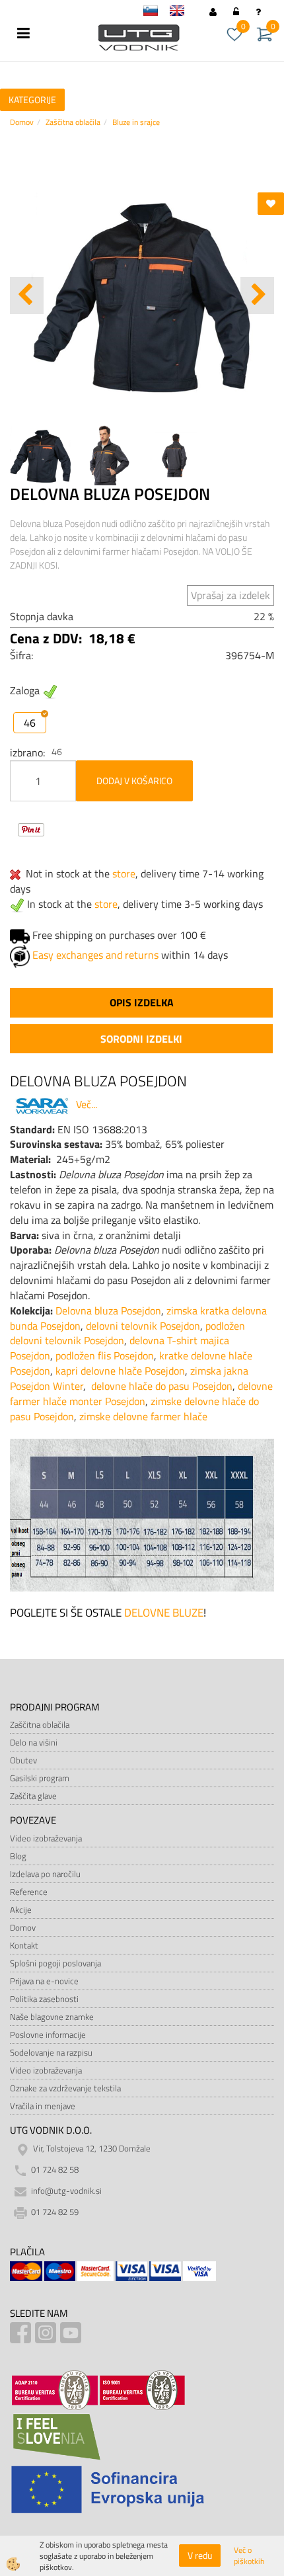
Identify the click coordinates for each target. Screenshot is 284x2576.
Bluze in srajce (136, 122)
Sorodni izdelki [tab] (141, 1039)
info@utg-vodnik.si (66, 2191)
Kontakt (24, 1945)
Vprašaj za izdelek (231, 595)
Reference (29, 1892)
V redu (200, 2555)
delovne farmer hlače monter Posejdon (141, 1393)
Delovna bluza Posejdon (108, 1310)
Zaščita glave (33, 1796)
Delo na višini (34, 1742)
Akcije (21, 1910)
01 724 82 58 (55, 2170)
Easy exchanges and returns (95, 955)
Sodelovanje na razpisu (51, 2052)
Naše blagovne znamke (52, 2017)
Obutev (23, 1760)
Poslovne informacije (48, 2034)
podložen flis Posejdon (105, 1355)
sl (157, 13)
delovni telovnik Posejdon (143, 1326)
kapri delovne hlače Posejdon (120, 1371)
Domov (22, 122)
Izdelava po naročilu (45, 1874)
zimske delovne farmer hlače (143, 1416)
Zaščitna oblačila (73, 122)
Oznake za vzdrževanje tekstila (65, 2088)
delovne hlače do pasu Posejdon (162, 1386)
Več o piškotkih (249, 2556)
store (124, 873)
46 (30, 723)
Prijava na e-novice (44, 1981)
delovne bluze (164, 1613)
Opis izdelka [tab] (142, 1002)
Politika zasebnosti (44, 1999)
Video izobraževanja (46, 1838)
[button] (257, 296)
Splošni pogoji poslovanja (55, 1963)
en (183, 13)
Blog (18, 1856)
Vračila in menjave (43, 2106)
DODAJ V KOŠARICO (134, 781)
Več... (87, 1104)
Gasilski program (40, 1778)
